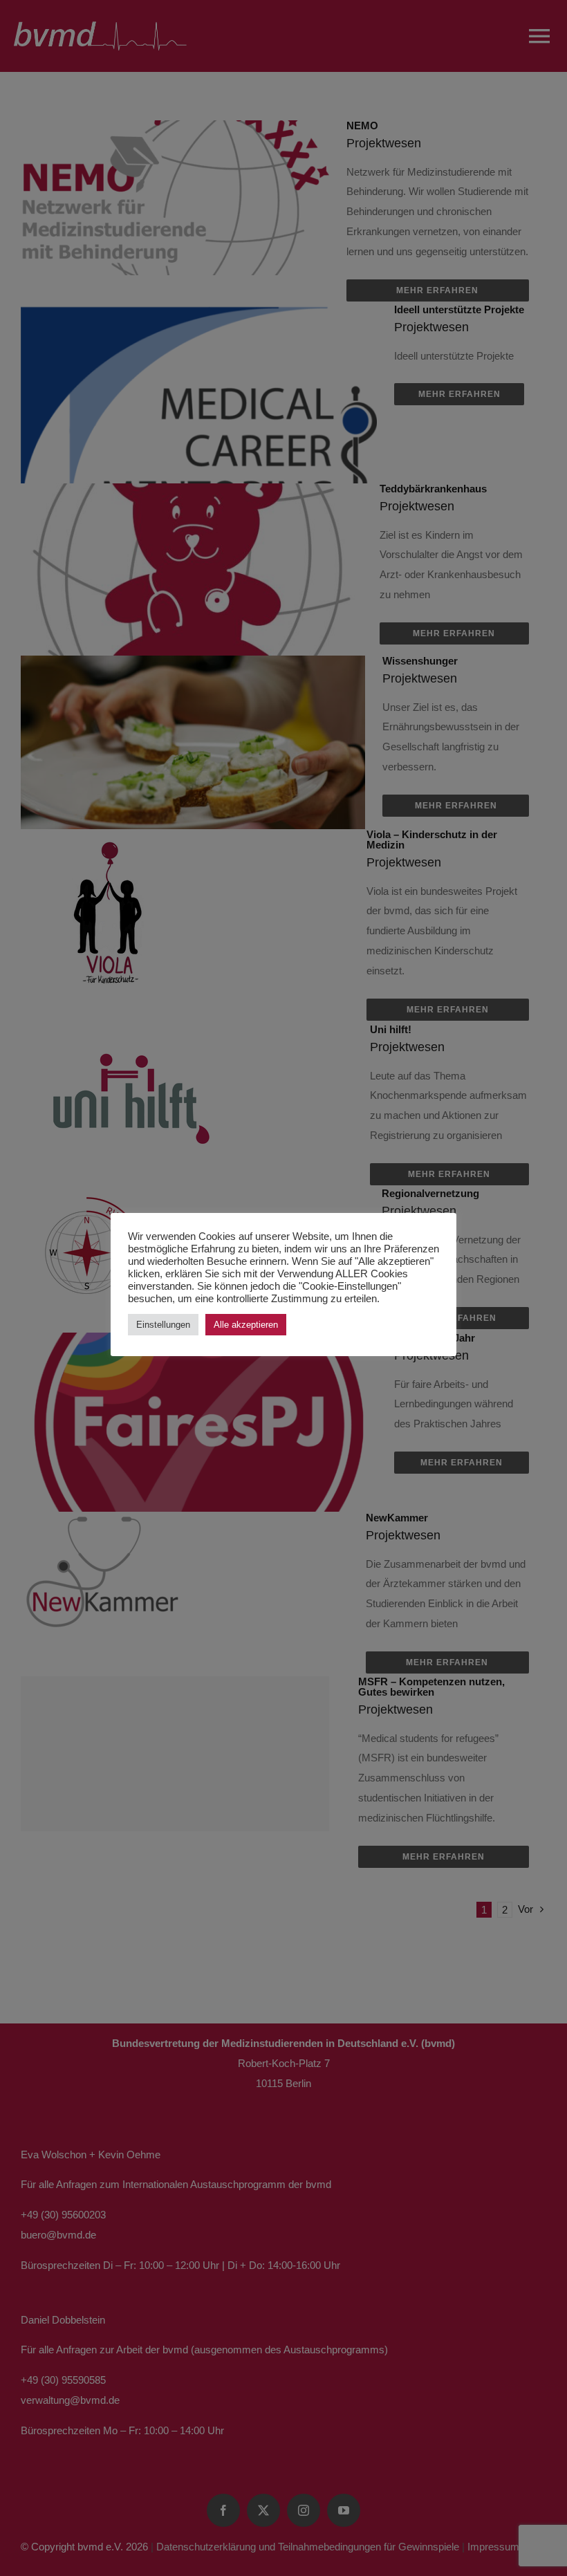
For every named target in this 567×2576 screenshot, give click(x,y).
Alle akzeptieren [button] (246, 1325)
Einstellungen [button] (163, 1325)
